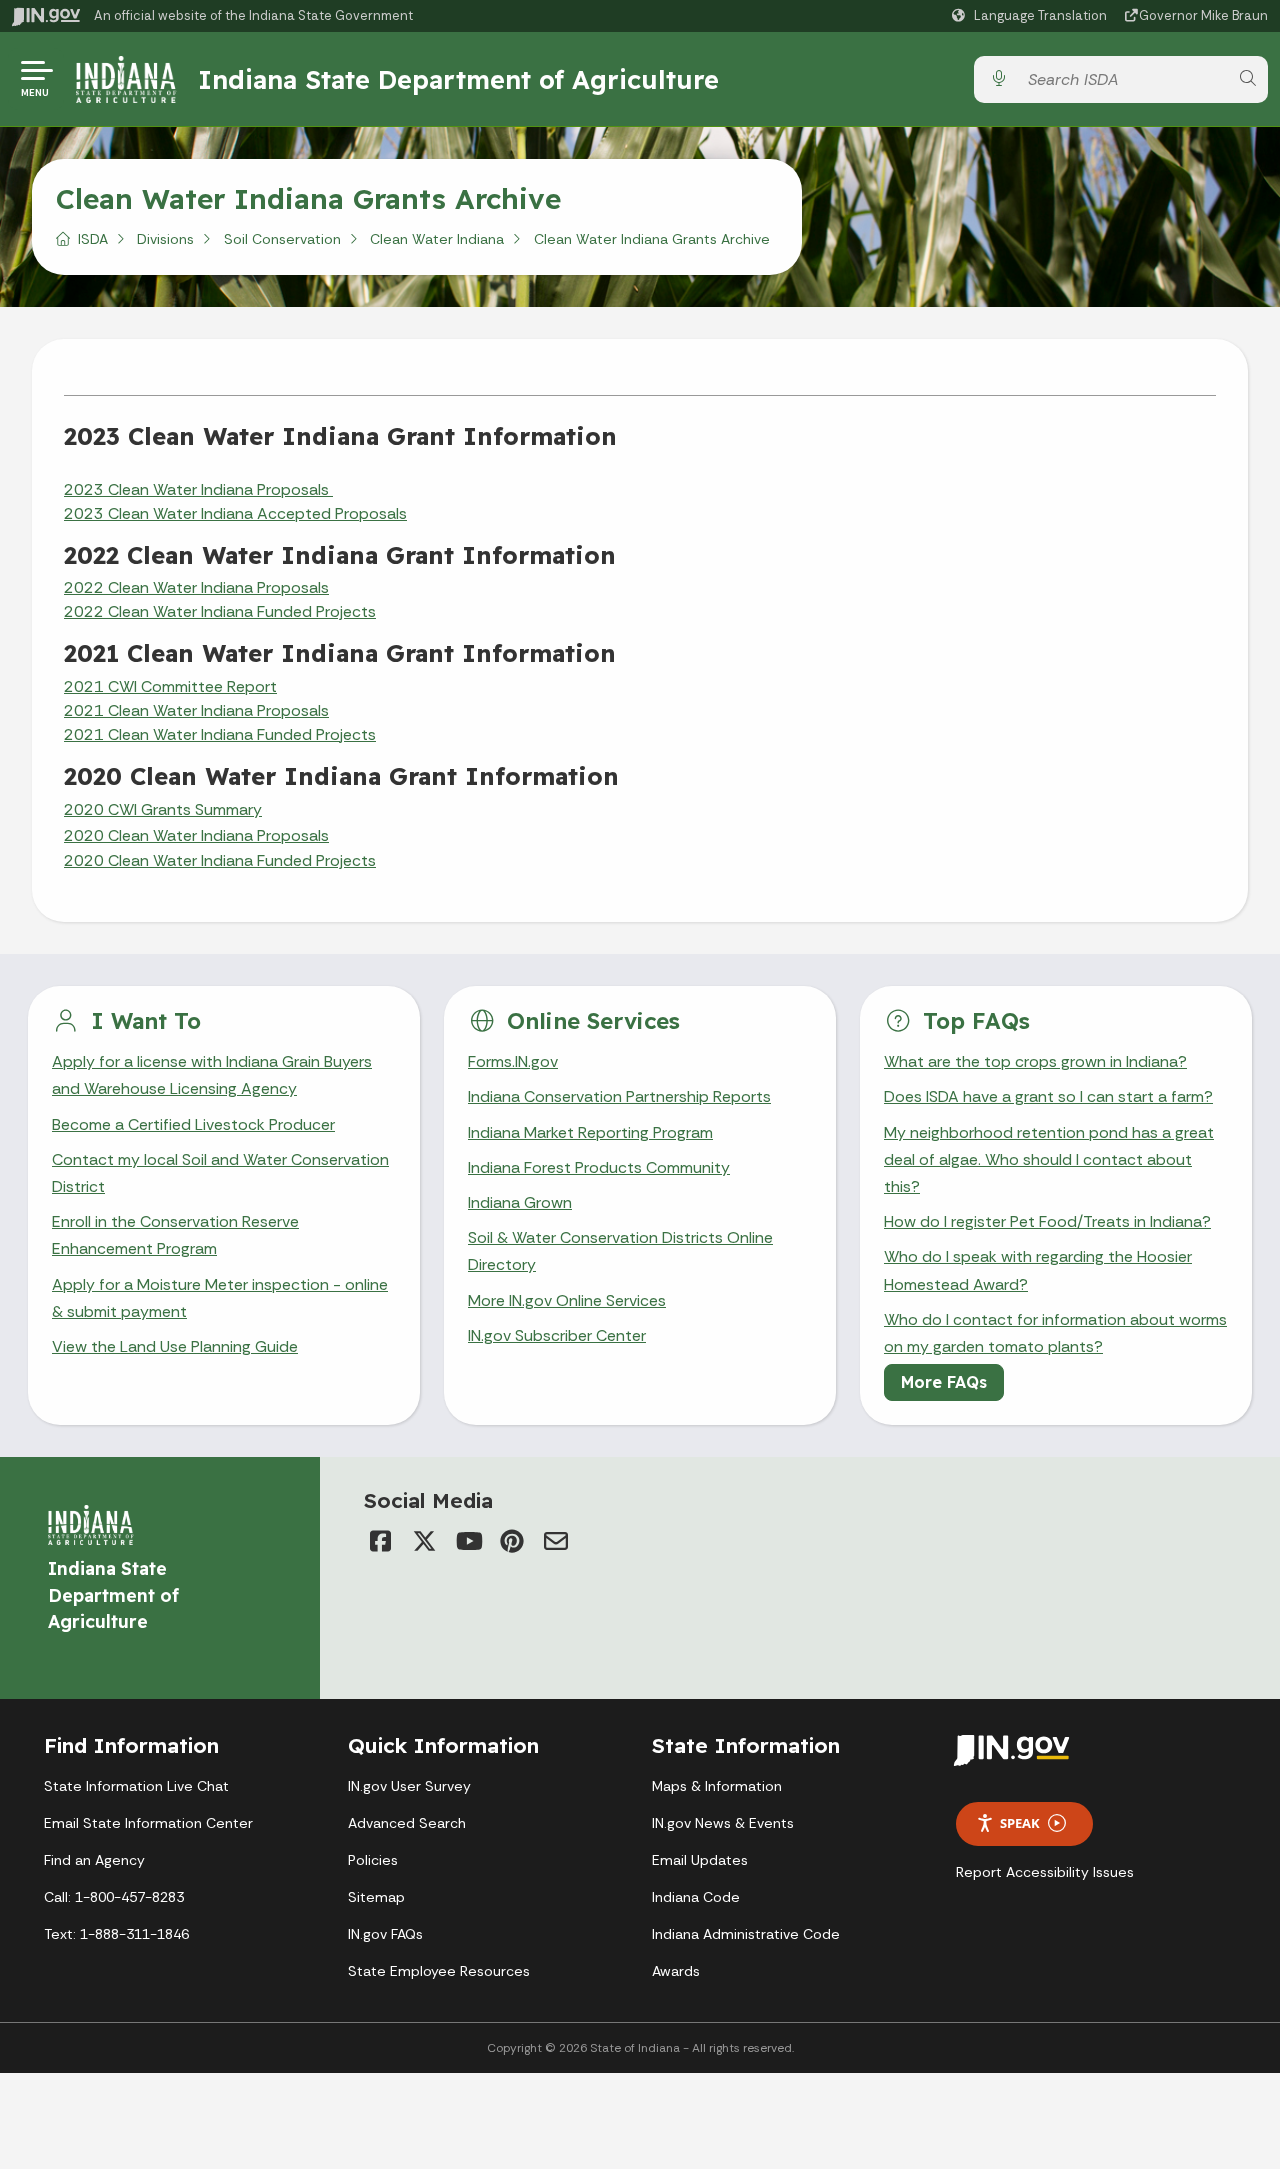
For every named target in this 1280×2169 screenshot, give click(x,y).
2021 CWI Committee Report (170, 686)
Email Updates (700, 1860)
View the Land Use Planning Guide (175, 1346)
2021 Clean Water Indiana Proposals (196, 710)
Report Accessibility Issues (1045, 1872)
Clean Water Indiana (437, 239)
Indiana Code (696, 1897)
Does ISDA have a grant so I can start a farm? (1048, 1096)
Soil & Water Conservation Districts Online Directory (620, 1251)
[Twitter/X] (424, 1541)
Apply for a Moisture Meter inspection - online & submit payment (220, 1298)
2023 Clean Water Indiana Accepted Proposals (235, 513)
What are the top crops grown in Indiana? (1035, 1061)
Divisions (165, 239)
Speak (1020, 1823)
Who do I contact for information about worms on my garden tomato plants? (1055, 1333)
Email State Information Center (148, 1823)
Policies (373, 1860)
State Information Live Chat (136, 1786)
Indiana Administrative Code (746, 1934)
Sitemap (376, 1897)
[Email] (556, 1541)
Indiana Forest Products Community (599, 1167)
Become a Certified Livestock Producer (193, 1124)
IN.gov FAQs (385, 1934)
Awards (676, 1971)
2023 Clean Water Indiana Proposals (198, 489)
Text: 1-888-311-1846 (116, 1934)
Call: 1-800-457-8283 (114, 1897)
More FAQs (944, 1382)
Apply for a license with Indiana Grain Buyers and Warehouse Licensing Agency (212, 1075)
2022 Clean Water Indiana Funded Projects (220, 611)
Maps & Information (717, 1786)
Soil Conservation (282, 239)
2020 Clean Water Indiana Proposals (196, 835)
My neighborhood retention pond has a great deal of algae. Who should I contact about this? (1049, 1159)
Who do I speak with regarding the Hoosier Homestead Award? (1038, 1270)
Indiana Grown (520, 1202)
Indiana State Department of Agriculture (458, 79)
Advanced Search (407, 1823)
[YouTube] (468, 1541)
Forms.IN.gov (513, 1061)
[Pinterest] (512, 1541)
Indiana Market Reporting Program (590, 1132)
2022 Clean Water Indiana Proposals (196, 587)
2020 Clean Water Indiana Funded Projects (220, 860)
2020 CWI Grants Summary (163, 809)
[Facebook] (380, 1541)
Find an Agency (94, 1860)
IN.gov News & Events (723, 1823)
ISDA (93, 239)
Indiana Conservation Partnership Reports (619, 1096)
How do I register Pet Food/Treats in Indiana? (1047, 1221)
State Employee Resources (439, 1971)
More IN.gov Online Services (567, 1300)
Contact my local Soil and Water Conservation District (220, 1173)
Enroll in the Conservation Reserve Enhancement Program (175, 1235)
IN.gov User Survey (409, 1786)
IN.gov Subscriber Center (557, 1335)
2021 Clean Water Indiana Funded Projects (220, 734)
